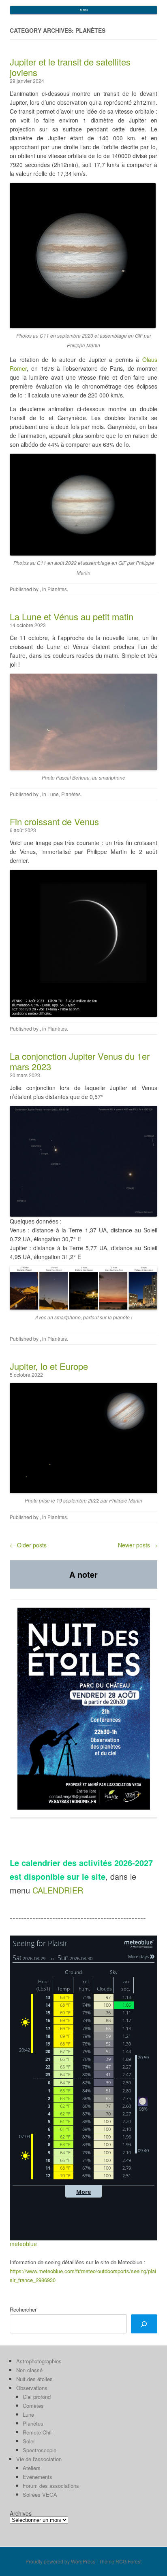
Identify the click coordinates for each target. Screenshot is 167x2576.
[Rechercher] (144, 2324)
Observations (32, 2388)
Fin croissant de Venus (54, 821)
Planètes (57, 589)
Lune (53, 794)
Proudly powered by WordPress (60, 2561)
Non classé (29, 2370)
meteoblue (23, 2244)
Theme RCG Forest (120, 2561)
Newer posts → (138, 1545)
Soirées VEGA (40, 2495)
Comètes (33, 2406)
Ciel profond (37, 2397)
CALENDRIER (58, 1890)
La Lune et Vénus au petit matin (72, 616)
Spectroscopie (40, 2450)
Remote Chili (38, 2432)
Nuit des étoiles (34, 2379)
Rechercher (23, 2309)
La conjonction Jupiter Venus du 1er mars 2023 (80, 1061)
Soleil (29, 2441)
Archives (21, 2513)
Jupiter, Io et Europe (49, 1366)
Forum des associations (51, 2486)
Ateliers (32, 2468)
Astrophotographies (39, 2361)
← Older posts (28, 1545)
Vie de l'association (39, 2459)
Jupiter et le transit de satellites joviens (70, 67)
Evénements (37, 2477)
